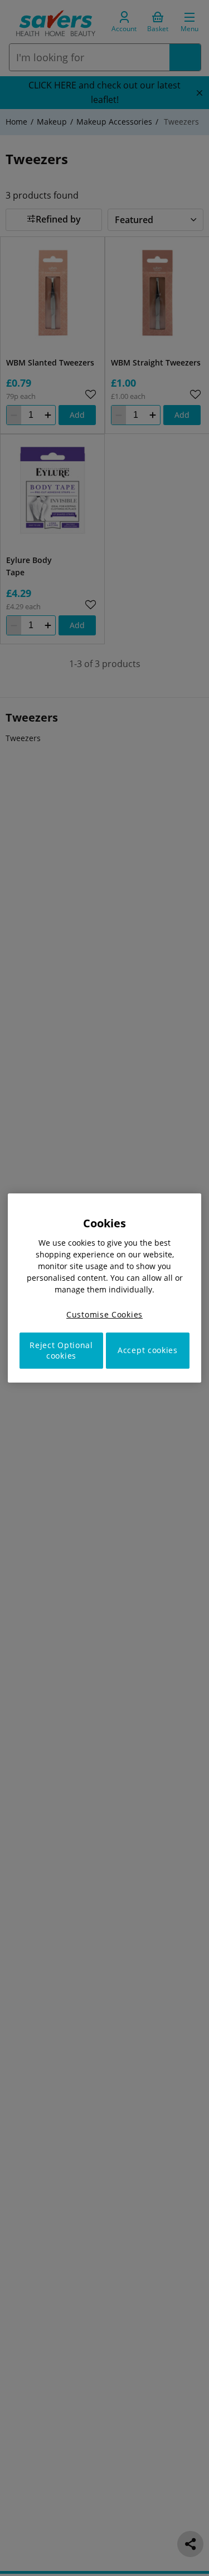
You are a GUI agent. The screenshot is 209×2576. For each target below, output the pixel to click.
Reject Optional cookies (61, 1351)
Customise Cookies (104, 1314)
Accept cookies (148, 1351)
